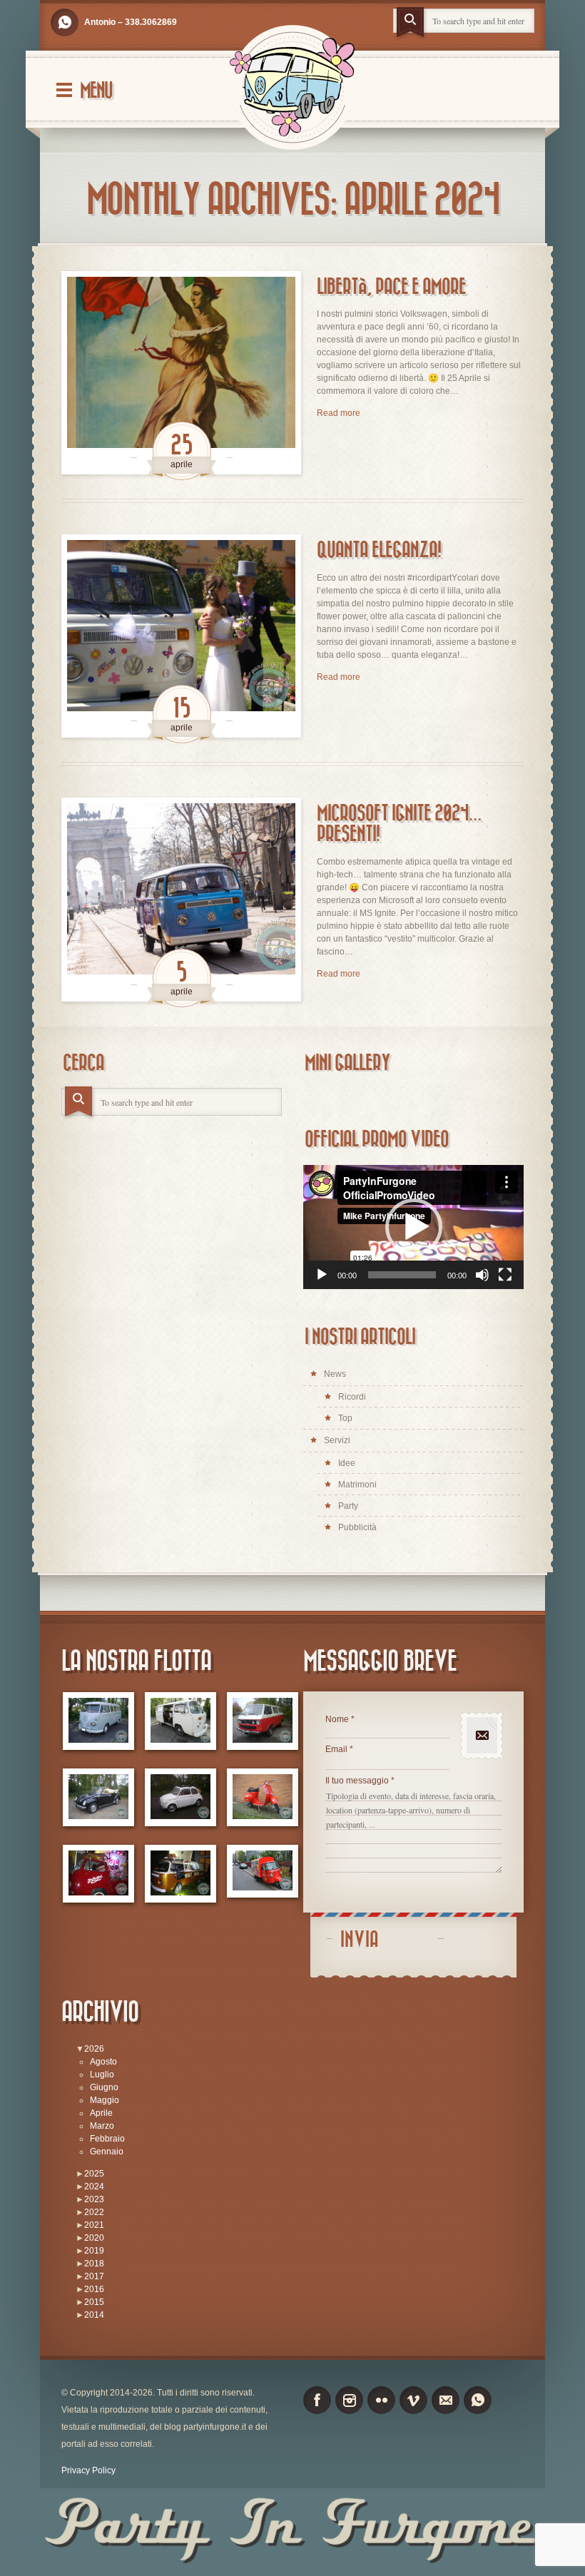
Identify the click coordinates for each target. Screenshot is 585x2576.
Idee (347, 1463)
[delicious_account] (65, 22)
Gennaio (107, 2152)
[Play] (322, 1275)
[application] (413, 1227)
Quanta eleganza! (379, 550)
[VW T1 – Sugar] (98, 1721)
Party (348, 1506)
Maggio (105, 2100)
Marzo (102, 2126)
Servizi (337, 1440)
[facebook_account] (317, 2400)
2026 (94, 2049)
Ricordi (352, 1397)
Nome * (340, 1719)
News (335, 1374)
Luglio (102, 2074)
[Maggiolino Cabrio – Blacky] (98, 1797)
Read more (339, 413)
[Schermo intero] (505, 1275)
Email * (339, 1749)
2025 (94, 2174)
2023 (94, 2199)
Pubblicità (357, 1527)
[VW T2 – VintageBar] (180, 1874)
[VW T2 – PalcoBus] (98, 1874)
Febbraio (107, 2139)
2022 (94, 2212)
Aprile (101, 2113)
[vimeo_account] (413, 2400)
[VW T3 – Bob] (263, 1721)
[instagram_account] (349, 2400)
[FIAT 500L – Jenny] (180, 1797)
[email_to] (446, 2400)
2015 (94, 2302)
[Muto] (482, 1275)
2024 (94, 2186)
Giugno (104, 2087)
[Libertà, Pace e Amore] (181, 373)
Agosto (103, 2062)
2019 (94, 2251)
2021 (94, 2225)
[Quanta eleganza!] (181, 636)
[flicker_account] (381, 2400)
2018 (94, 2264)
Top (345, 1418)
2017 (94, 2276)
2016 (94, 2289)
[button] (414, 1227)
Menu (96, 91)
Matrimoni (357, 1485)
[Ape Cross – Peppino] (263, 1871)
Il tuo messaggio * (360, 1781)
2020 (94, 2238)
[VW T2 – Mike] (180, 1721)
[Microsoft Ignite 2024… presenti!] (181, 899)
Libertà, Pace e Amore (391, 287)
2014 (94, 2315)
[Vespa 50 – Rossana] (263, 1797)
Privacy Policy (88, 2470)
